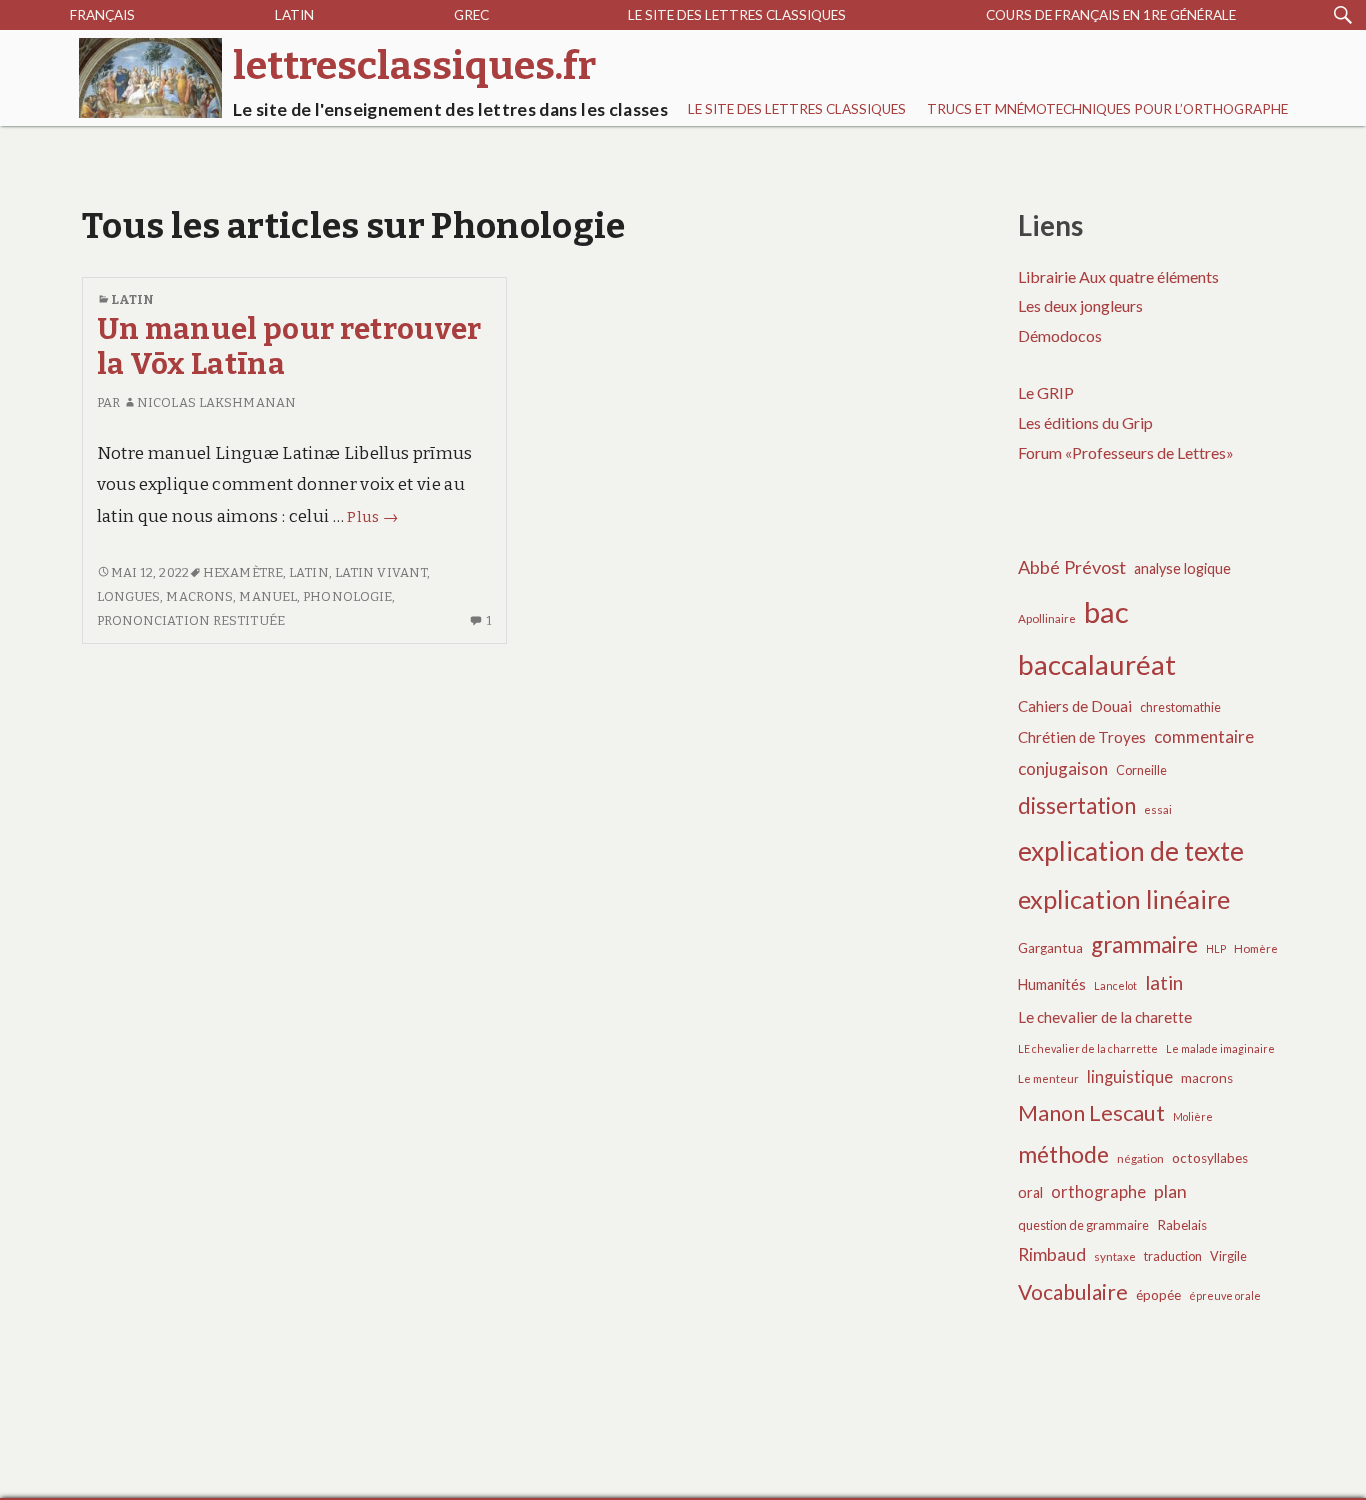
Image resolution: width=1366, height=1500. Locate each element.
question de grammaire (1083, 1225)
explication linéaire (1124, 899)
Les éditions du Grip (1085, 422)
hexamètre (243, 572)
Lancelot (1115, 985)
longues (129, 596)
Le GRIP (1046, 392)
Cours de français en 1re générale (1111, 15)
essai (1158, 809)
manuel (268, 596)
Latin (294, 15)
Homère (1256, 948)
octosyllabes (1210, 1158)
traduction (1173, 1256)
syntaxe (1115, 1256)
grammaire (1144, 944)
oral (1030, 1192)
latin (309, 572)
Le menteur (1048, 1078)
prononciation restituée (191, 620)
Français (102, 15)
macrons (199, 596)
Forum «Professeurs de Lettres (1122, 452)
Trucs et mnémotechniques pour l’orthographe (1107, 109)
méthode (1063, 1154)
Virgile (1228, 1256)
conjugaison (1063, 768)
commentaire (1204, 736)
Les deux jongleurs (1080, 305)
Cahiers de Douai (1075, 706)
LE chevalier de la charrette (1088, 1048)
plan (1170, 1191)
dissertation (1077, 805)
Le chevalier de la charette (1105, 1017)
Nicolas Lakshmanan (216, 402)
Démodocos (1060, 335)
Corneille (1141, 770)
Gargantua (1050, 948)
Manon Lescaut (1091, 1113)
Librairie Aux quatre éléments (1118, 276)
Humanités (1052, 984)
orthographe (1098, 1192)
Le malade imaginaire (1220, 1048)
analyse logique (1182, 568)
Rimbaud (1052, 1254)
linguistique (1130, 1077)
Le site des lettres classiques (737, 15)
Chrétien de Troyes (1082, 737)
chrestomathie (1180, 707)
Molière (1193, 1116)
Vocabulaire (1073, 1291)
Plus (372, 517)
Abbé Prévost (1072, 567)
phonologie (347, 596)
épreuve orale (1225, 1295)
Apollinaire (1047, 618)
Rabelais (1182, 1225)
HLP (1216, 948)
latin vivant (381, 572)
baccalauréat (1097, 664)
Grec (471, 15)
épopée (1158, 1295)
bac (1106, 611)
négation (1140, 1158)
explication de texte (1131, 851)
